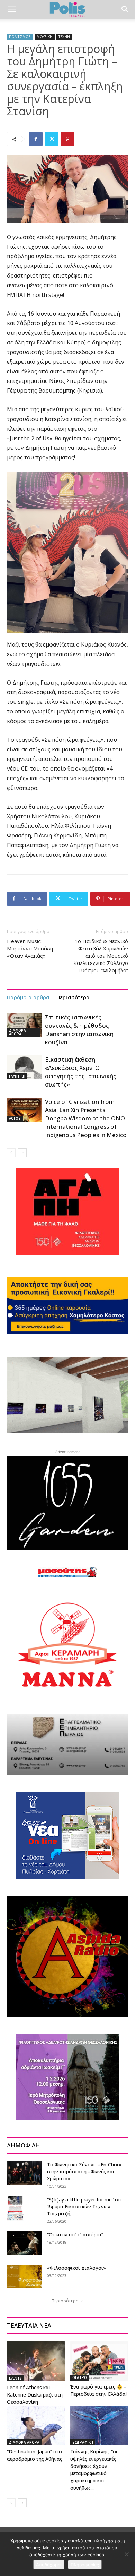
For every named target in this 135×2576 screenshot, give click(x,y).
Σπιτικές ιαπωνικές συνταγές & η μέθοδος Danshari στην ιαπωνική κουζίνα (79, 1030)
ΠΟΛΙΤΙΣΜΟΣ (20, 37)
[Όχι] (126, 2554)
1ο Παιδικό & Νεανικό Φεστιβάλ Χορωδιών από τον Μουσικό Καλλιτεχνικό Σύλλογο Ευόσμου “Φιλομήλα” (101, 956)
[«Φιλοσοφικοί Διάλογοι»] (24, 2276)
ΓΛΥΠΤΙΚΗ (17, 1076)
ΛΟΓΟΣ (15, 1118)
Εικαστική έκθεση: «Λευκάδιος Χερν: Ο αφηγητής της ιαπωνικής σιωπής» (81, 1072)
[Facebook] (36, 139)
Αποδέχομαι (49, 2565)
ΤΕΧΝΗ (64, 37)
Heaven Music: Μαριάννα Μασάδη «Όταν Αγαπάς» (30, 948)
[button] (12, 9)
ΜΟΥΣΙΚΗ (45, 37)
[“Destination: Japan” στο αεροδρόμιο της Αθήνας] (36, 2425)
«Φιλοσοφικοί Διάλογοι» (76, 2268)
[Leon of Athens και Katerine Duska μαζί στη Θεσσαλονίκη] (36, 2361)
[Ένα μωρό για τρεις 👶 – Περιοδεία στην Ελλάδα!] (99, 2361)
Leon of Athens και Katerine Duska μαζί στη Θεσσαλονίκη (35, 2395)
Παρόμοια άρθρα (28, 997)
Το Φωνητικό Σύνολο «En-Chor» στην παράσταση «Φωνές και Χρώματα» (84, 2171)
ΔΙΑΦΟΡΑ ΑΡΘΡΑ (17, 1032)
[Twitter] (52, 139)
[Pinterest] (67, 139)
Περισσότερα (73, 997)
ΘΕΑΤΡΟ (80, 2377)
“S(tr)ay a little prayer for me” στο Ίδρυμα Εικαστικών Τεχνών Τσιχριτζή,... (85, 2206)
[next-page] (22, 1153)
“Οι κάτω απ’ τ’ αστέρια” (75, 2235)
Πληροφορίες (85, 2565)
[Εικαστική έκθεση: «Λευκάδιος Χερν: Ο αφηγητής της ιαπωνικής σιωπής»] (24, 1067)
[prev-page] (11, 1153)
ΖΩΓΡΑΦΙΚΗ (83, 2442)
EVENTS (15, 2378)
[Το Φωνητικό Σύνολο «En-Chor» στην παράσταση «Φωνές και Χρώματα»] (24, 2173)
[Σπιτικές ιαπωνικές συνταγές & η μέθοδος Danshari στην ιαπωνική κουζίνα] (24, 1025)
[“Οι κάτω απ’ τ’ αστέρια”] (24, 2243)
